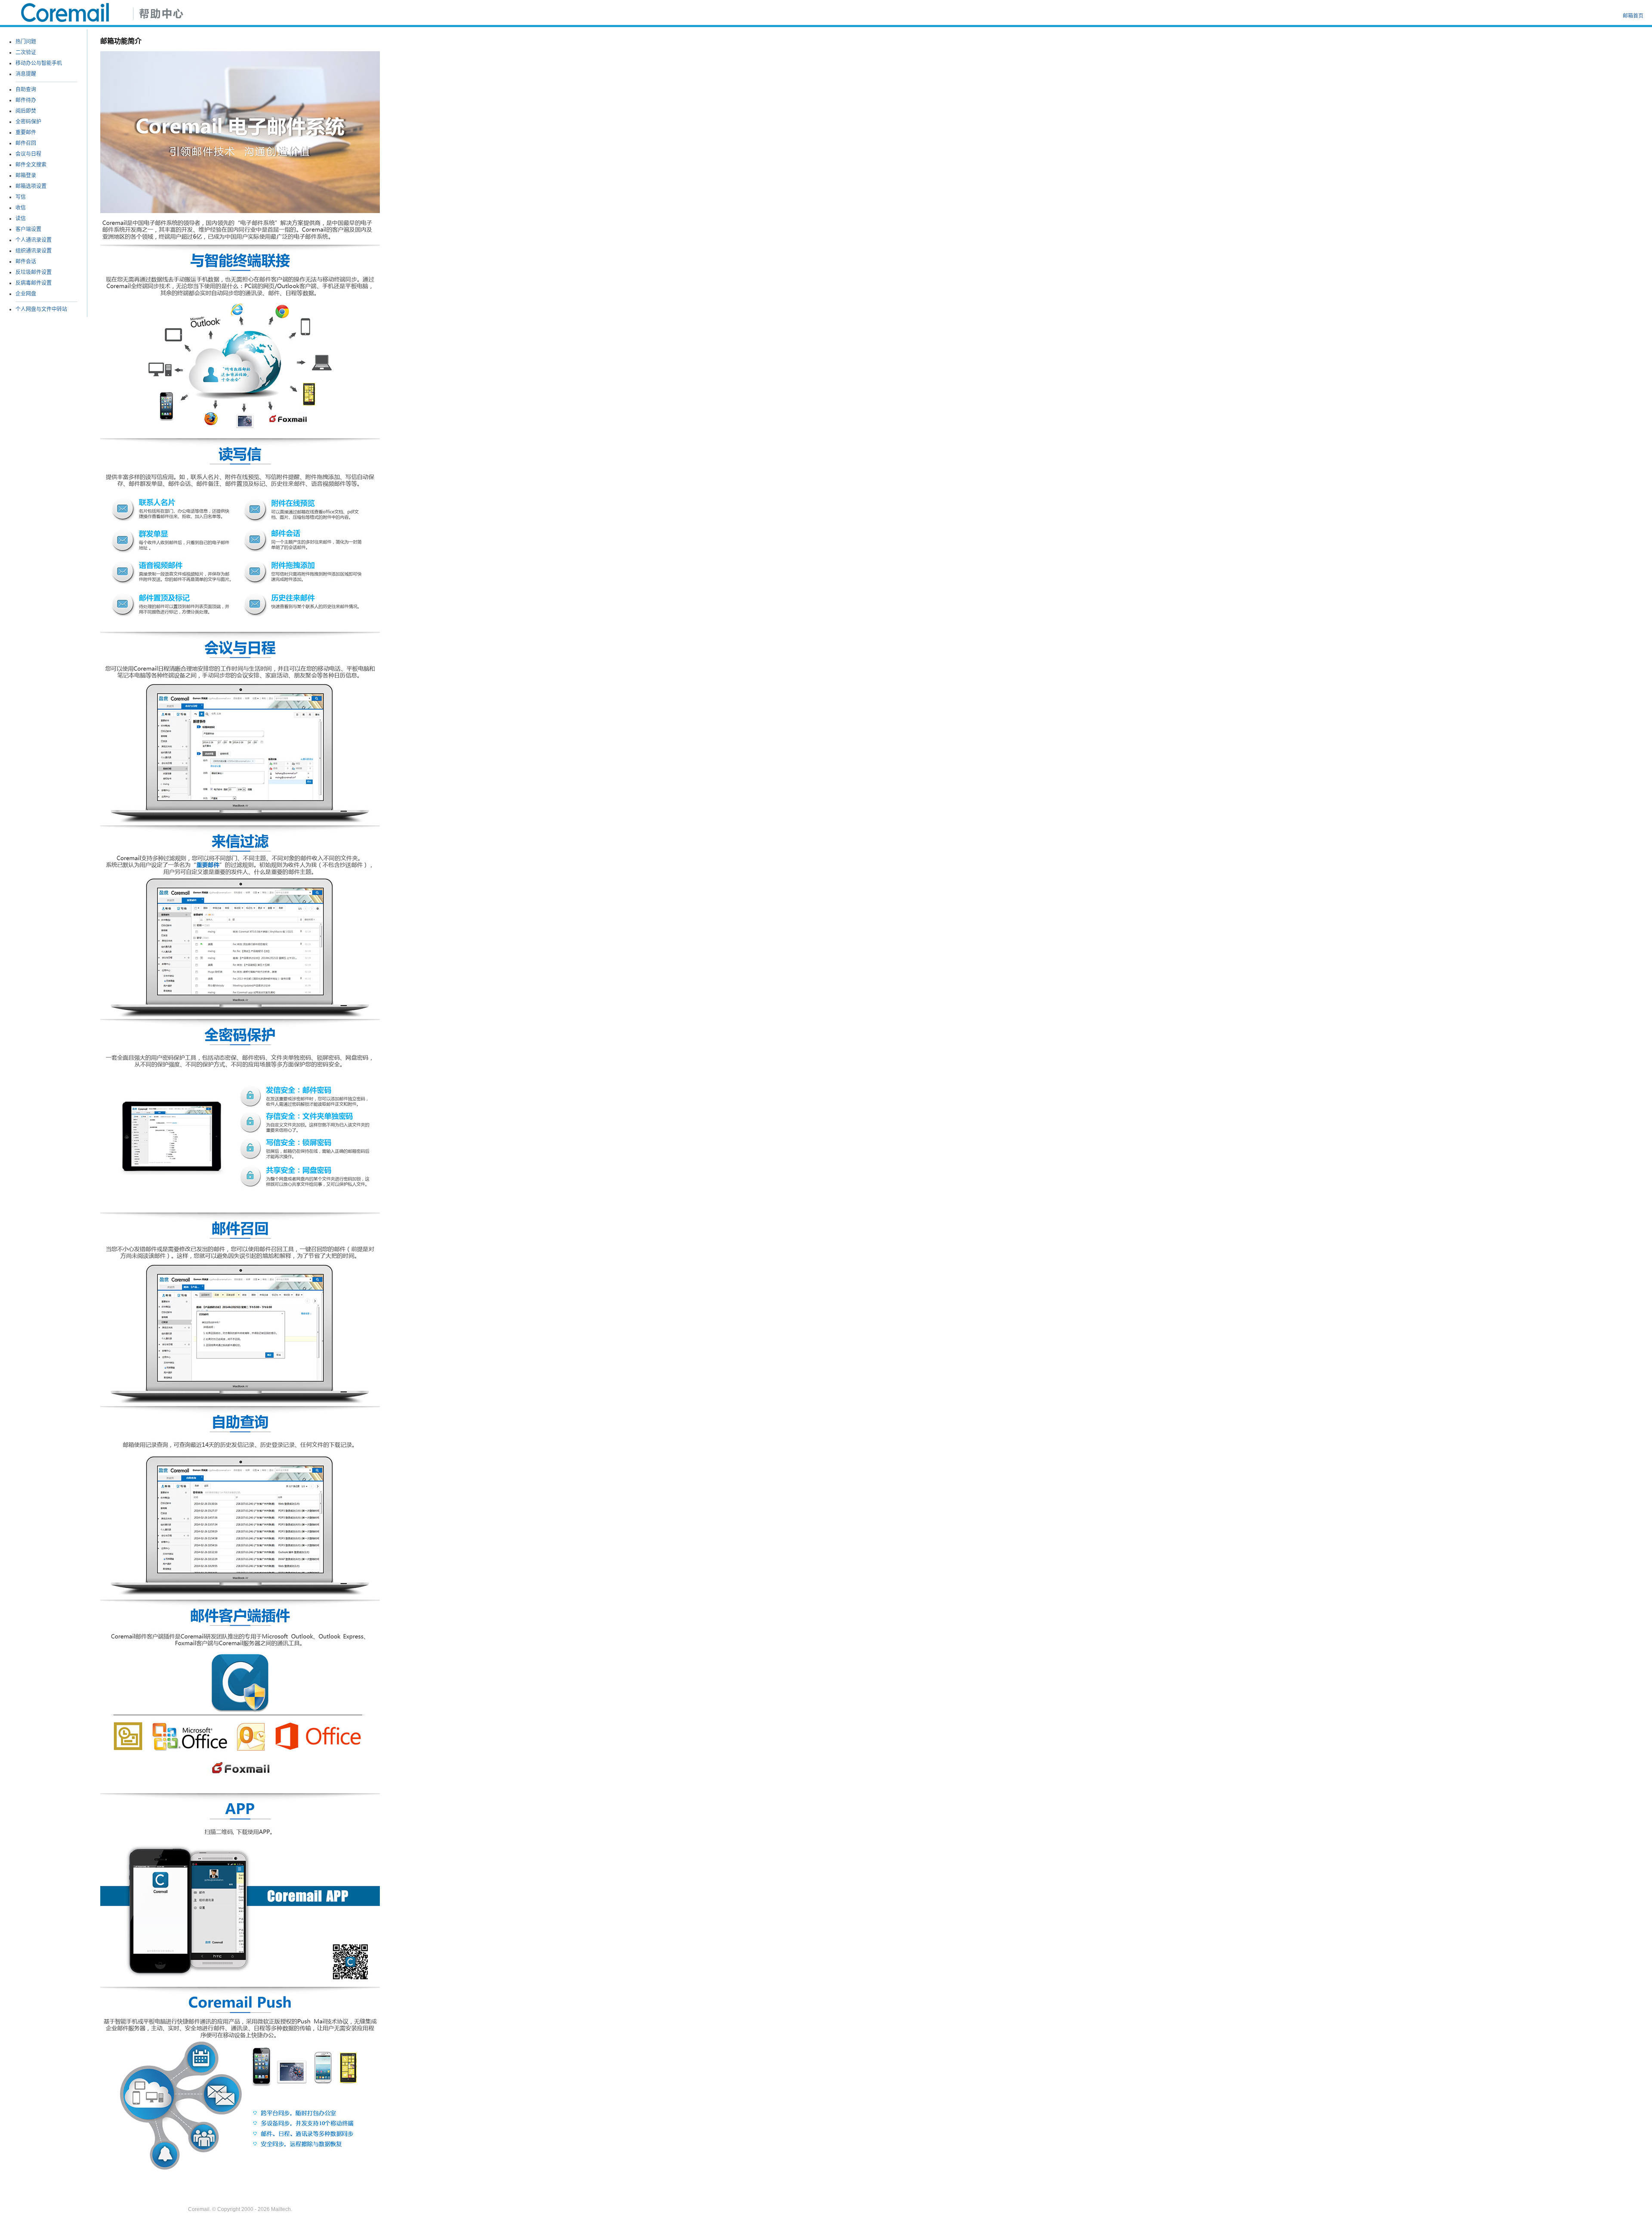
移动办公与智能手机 (39, 63)
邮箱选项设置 (31, 186)
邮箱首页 (1633, 16)
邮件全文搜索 (31, 165)
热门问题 (26, 42)
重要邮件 (26, 132)
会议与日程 (28, 154)
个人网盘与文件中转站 (41, 309)
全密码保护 (28, 122)
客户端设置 (28, 229)
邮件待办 (26, 100)
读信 (21, 219)
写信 (21, 197)
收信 (21, 208)
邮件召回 (26, 143)
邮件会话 (26, 262)
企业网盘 (26, 294)
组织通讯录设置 (34, 251)
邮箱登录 (26, 176)
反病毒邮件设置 (34, 283)
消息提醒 (26, 74)
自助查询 (26, 89)
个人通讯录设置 (34, 240)
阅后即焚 (26, 111)
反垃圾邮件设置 (34, 272)
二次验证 (26, 52)
